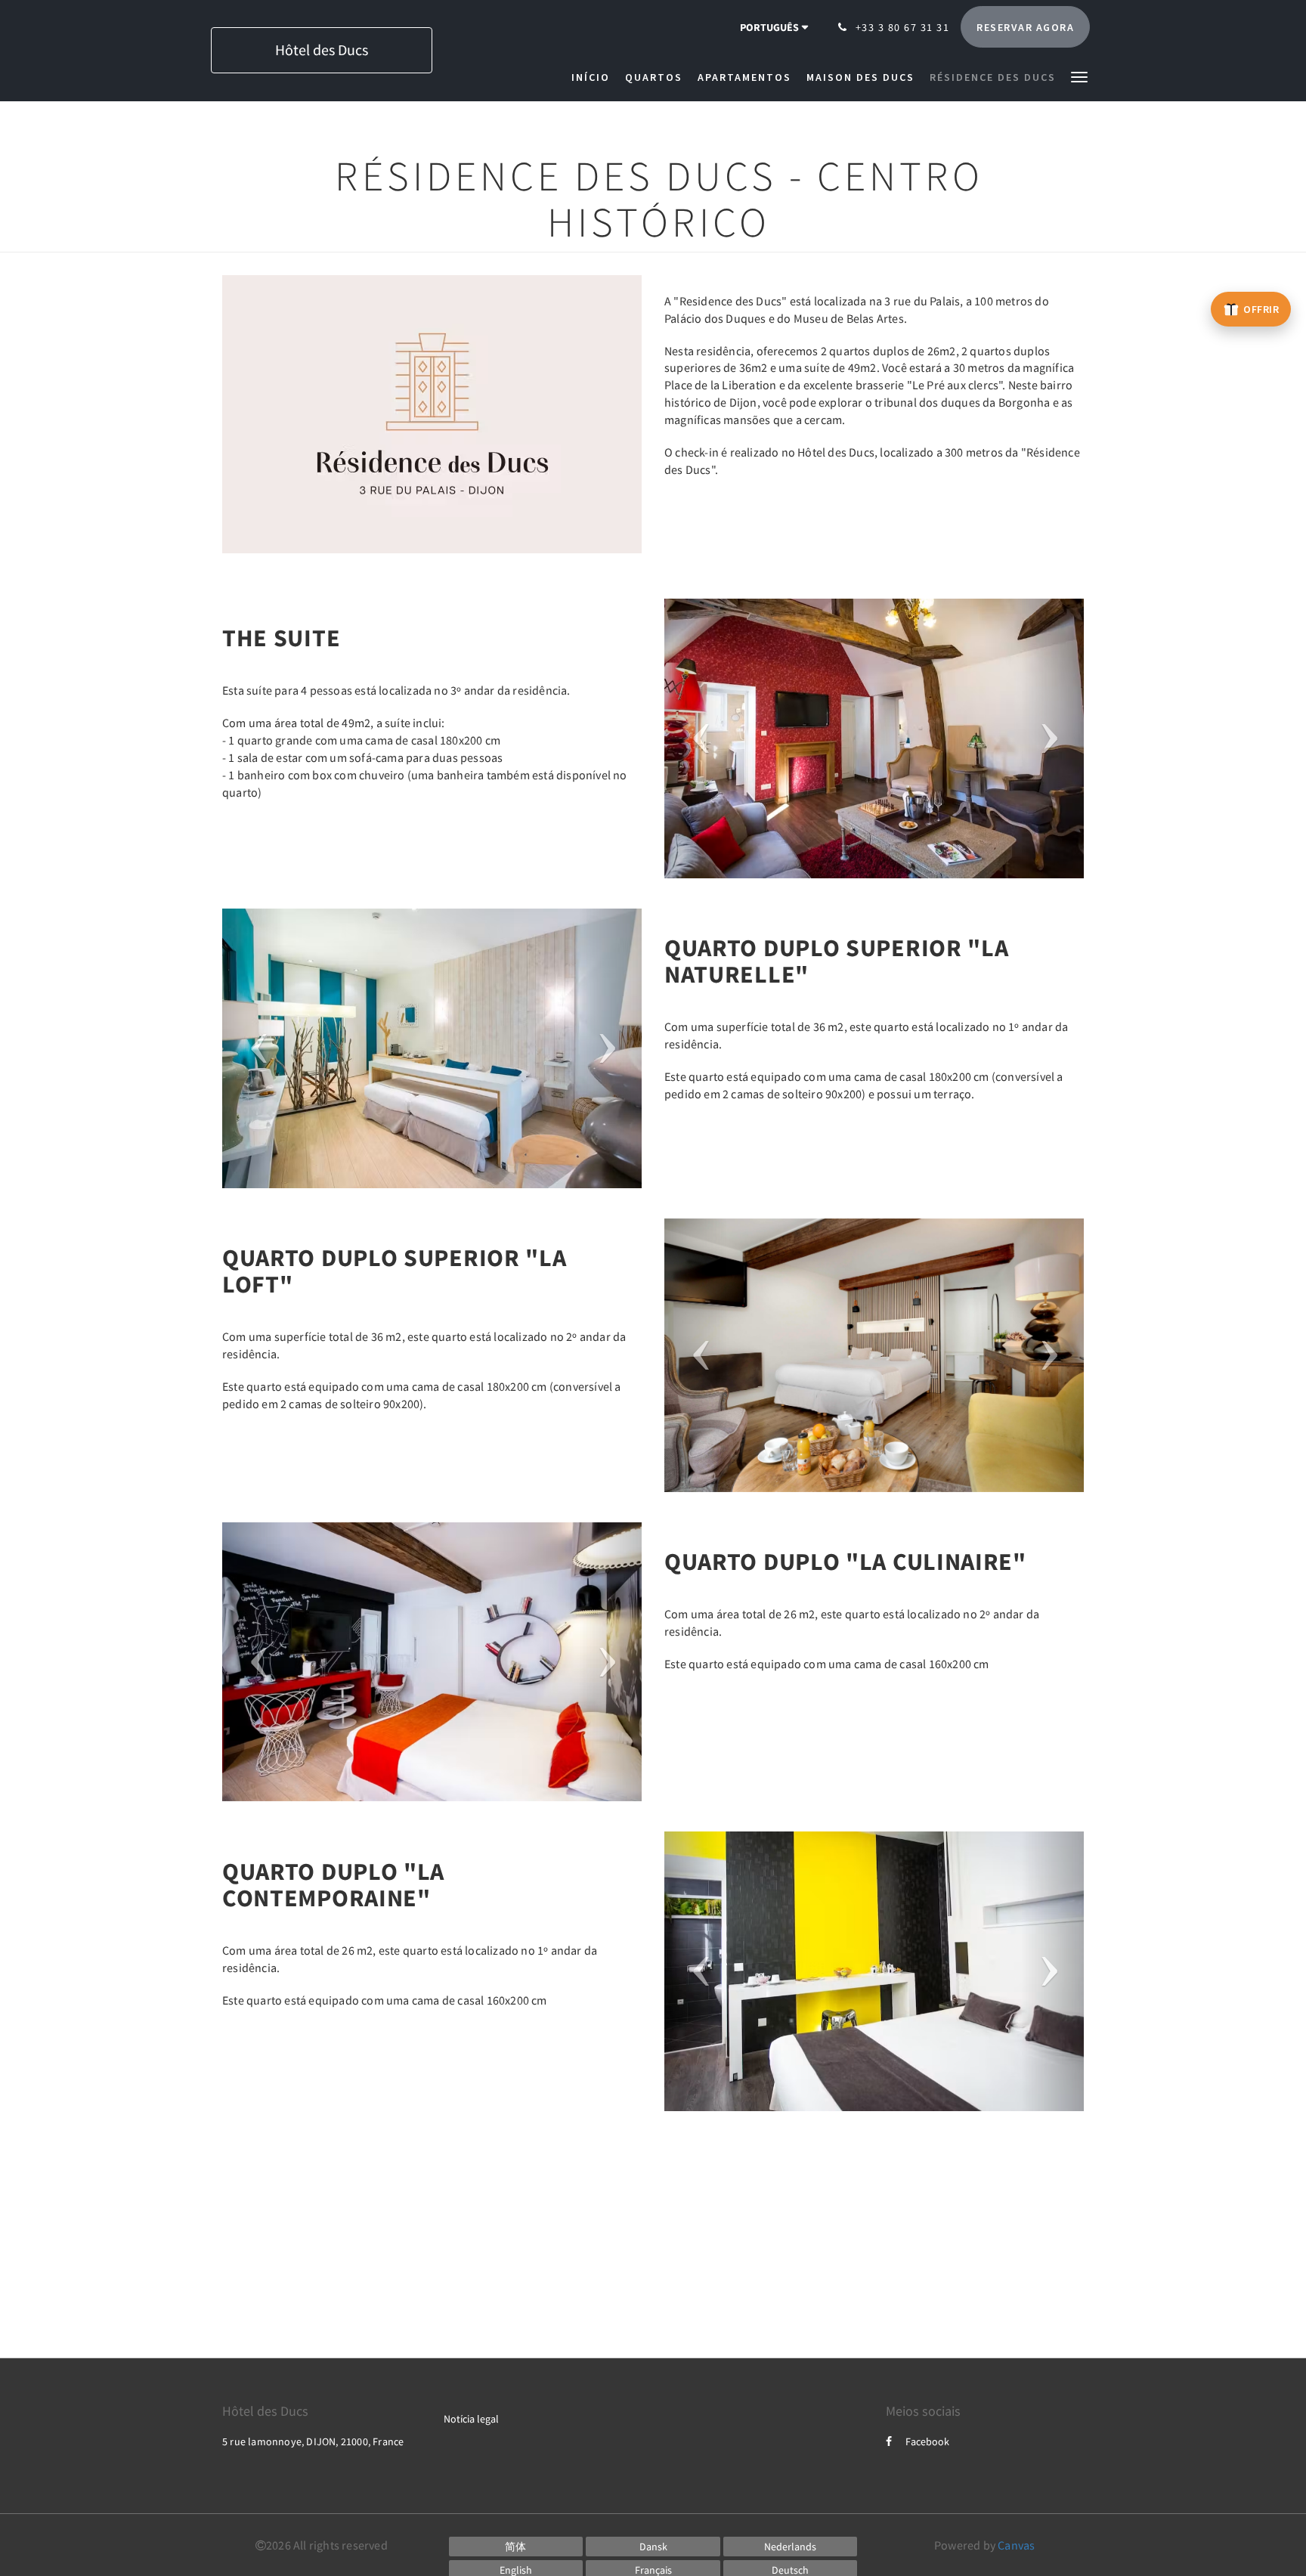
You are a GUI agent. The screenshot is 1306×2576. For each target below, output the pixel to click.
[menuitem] (594, 77)
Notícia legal (471, 2419)
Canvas (1016, 2545)
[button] (1079, 76)
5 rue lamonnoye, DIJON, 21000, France (313, 2441)
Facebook (927, 2441)
